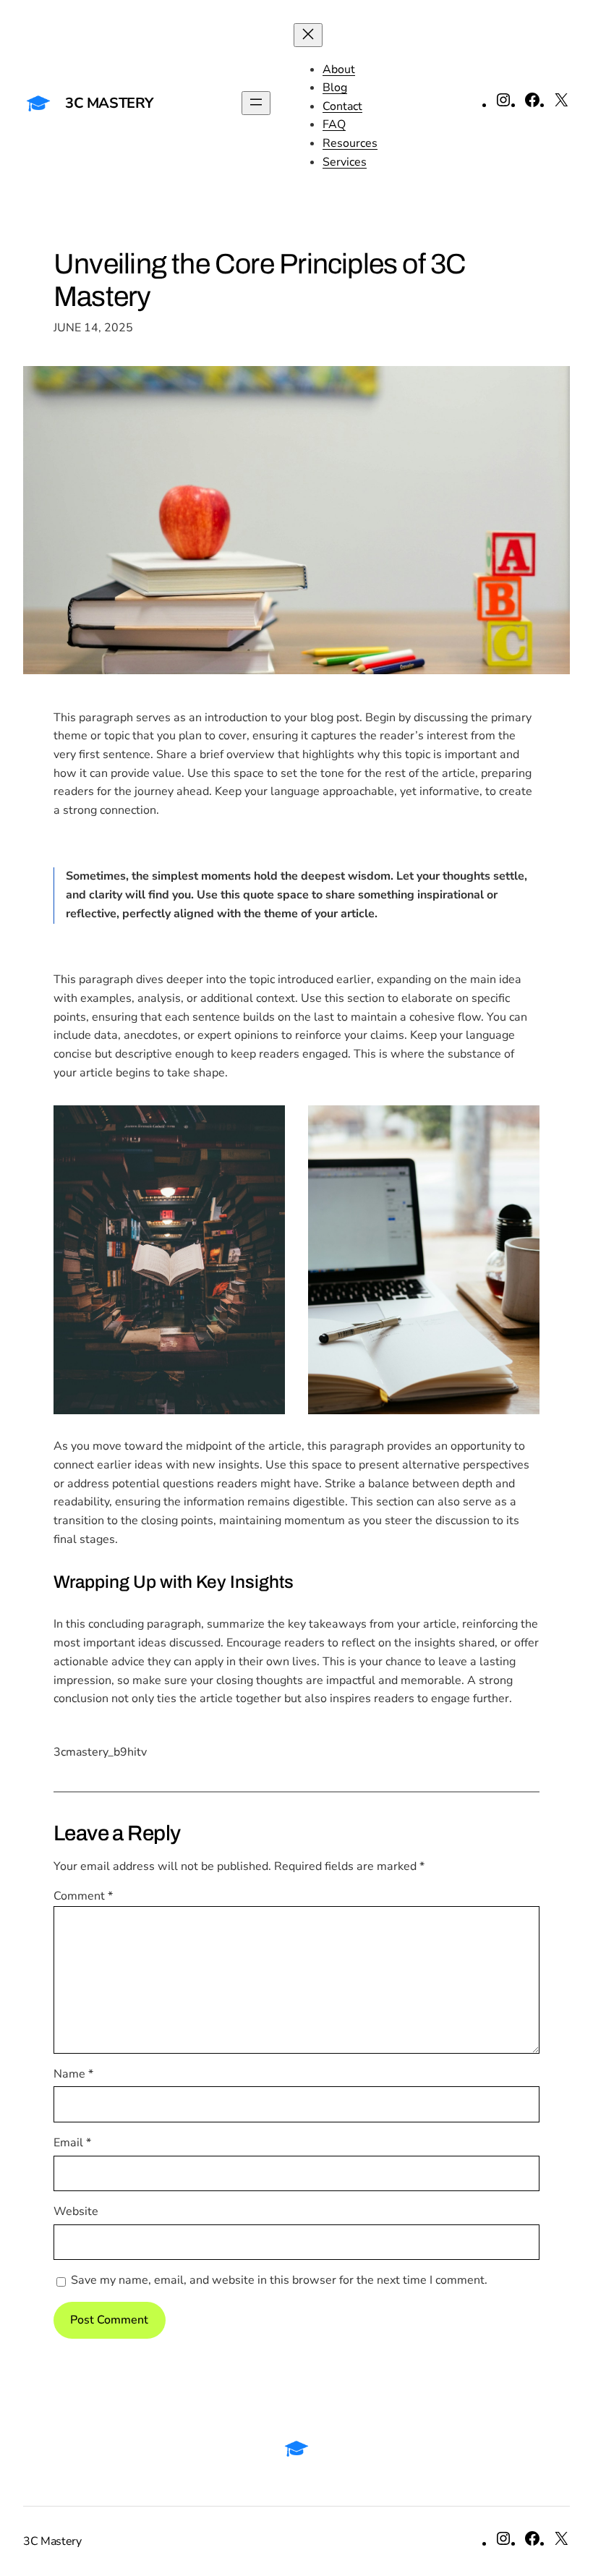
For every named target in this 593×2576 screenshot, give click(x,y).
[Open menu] (256, 103)
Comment (83, 1896)
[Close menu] (308, 35)
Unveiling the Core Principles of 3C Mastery (260, 280)
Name (73, 2074)
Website (76, 2211)
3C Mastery (109, 103)
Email (72, 2143)
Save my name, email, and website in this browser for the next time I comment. (279, 2280)
